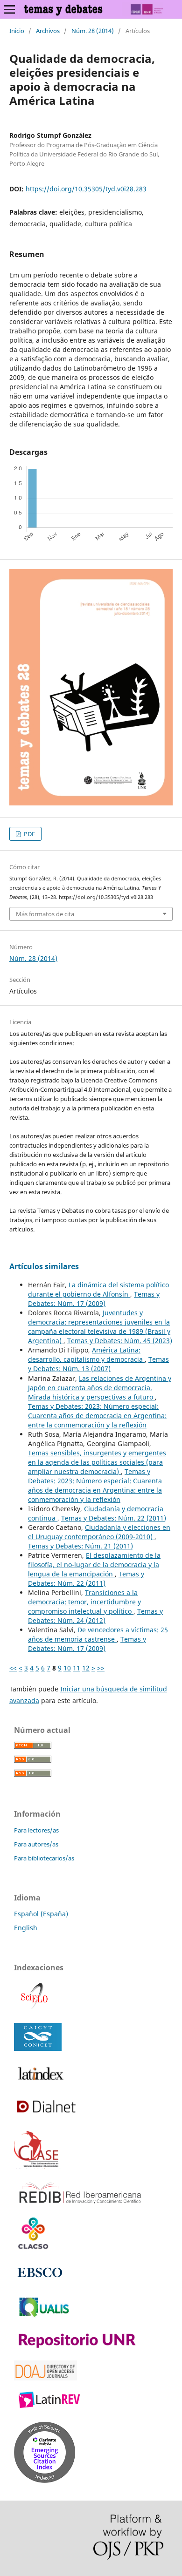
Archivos (48, 31)
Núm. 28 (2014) (93, 31)
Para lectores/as (36, 1830)
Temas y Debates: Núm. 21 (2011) (80, 1546)
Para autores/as (36, 1844)
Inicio (17, 31)
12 (86, 1668)
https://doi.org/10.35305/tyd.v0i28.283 (86, 189)
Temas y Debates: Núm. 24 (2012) (95, 1616)
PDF (29, 834)
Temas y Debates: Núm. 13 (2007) (98, 1364)
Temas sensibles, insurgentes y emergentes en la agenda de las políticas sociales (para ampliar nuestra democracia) (97, 1462)
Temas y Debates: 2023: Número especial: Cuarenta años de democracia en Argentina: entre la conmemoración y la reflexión (97, 1416)
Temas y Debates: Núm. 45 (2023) (120, 1341)
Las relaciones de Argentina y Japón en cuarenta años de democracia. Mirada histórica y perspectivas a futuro (100, 1388)
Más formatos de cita (45, 914)
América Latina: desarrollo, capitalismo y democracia (86, 1355)
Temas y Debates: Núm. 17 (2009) (94, 1299)
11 (77, 1668)
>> (101, 1668)
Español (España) (41, 1914)
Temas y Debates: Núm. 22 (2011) (114, 1518)
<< (13, 1668)
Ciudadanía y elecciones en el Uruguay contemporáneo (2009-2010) (99, 1532)
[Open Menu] (9, 9)
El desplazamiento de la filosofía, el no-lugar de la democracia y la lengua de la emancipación (94, 1565)
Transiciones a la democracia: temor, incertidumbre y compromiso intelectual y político (84, 1602)
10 (67, 1668)
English (26, 1928)
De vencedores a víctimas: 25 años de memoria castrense (98, 1634)
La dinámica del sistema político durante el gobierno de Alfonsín (98, 1289)
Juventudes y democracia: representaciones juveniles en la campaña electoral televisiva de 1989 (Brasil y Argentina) (99, 1327)
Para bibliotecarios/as (44, 1858)
